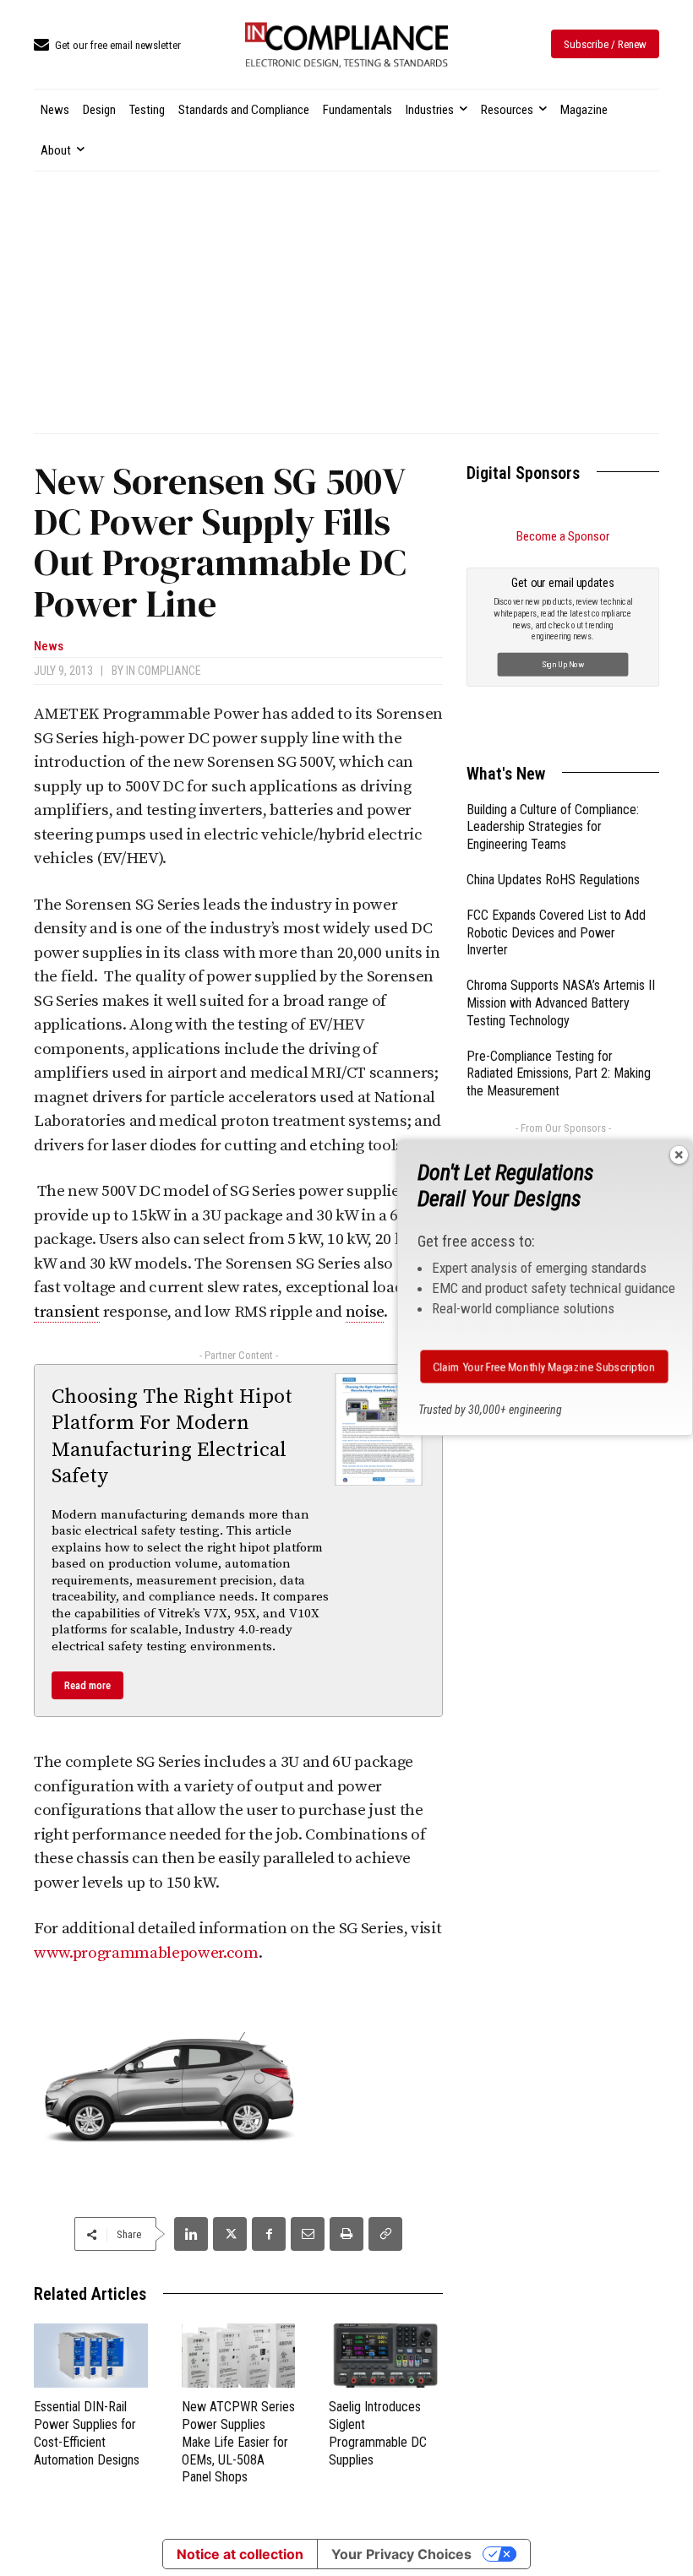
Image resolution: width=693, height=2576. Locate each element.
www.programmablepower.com (146, 1953)
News (49, 647)
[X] (230, 2234)
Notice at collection (240, 2554)
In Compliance (164, 671)
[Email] (308, 2234)
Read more (87, 1685)
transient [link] (67, 1312)
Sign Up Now (563, 663)
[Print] (346, 2234)
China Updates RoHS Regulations (553, 880)
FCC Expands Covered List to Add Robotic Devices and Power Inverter (556, 933)
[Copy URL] (385, 2234)
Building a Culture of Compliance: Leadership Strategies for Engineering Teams (553, 827)
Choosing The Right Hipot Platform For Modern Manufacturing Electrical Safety (172, 1437)
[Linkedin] (191, 2234)
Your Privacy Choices (401, 2554)
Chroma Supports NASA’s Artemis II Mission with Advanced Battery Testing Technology (561, 1003)
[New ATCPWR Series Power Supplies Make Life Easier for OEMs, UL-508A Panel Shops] (239, 2356)
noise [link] (365, 1312)
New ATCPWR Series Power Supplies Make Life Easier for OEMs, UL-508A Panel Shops (238, 2442)
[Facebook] (269, 2234)
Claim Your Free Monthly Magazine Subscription (545, 1367)
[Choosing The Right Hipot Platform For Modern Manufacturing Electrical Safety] (379, 1429)
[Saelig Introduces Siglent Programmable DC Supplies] (386, 2356)
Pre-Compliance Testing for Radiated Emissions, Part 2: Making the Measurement (559, 1074)
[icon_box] (107, 46)
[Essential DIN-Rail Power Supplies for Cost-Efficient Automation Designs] (91, 2356)
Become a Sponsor (563, 536)
